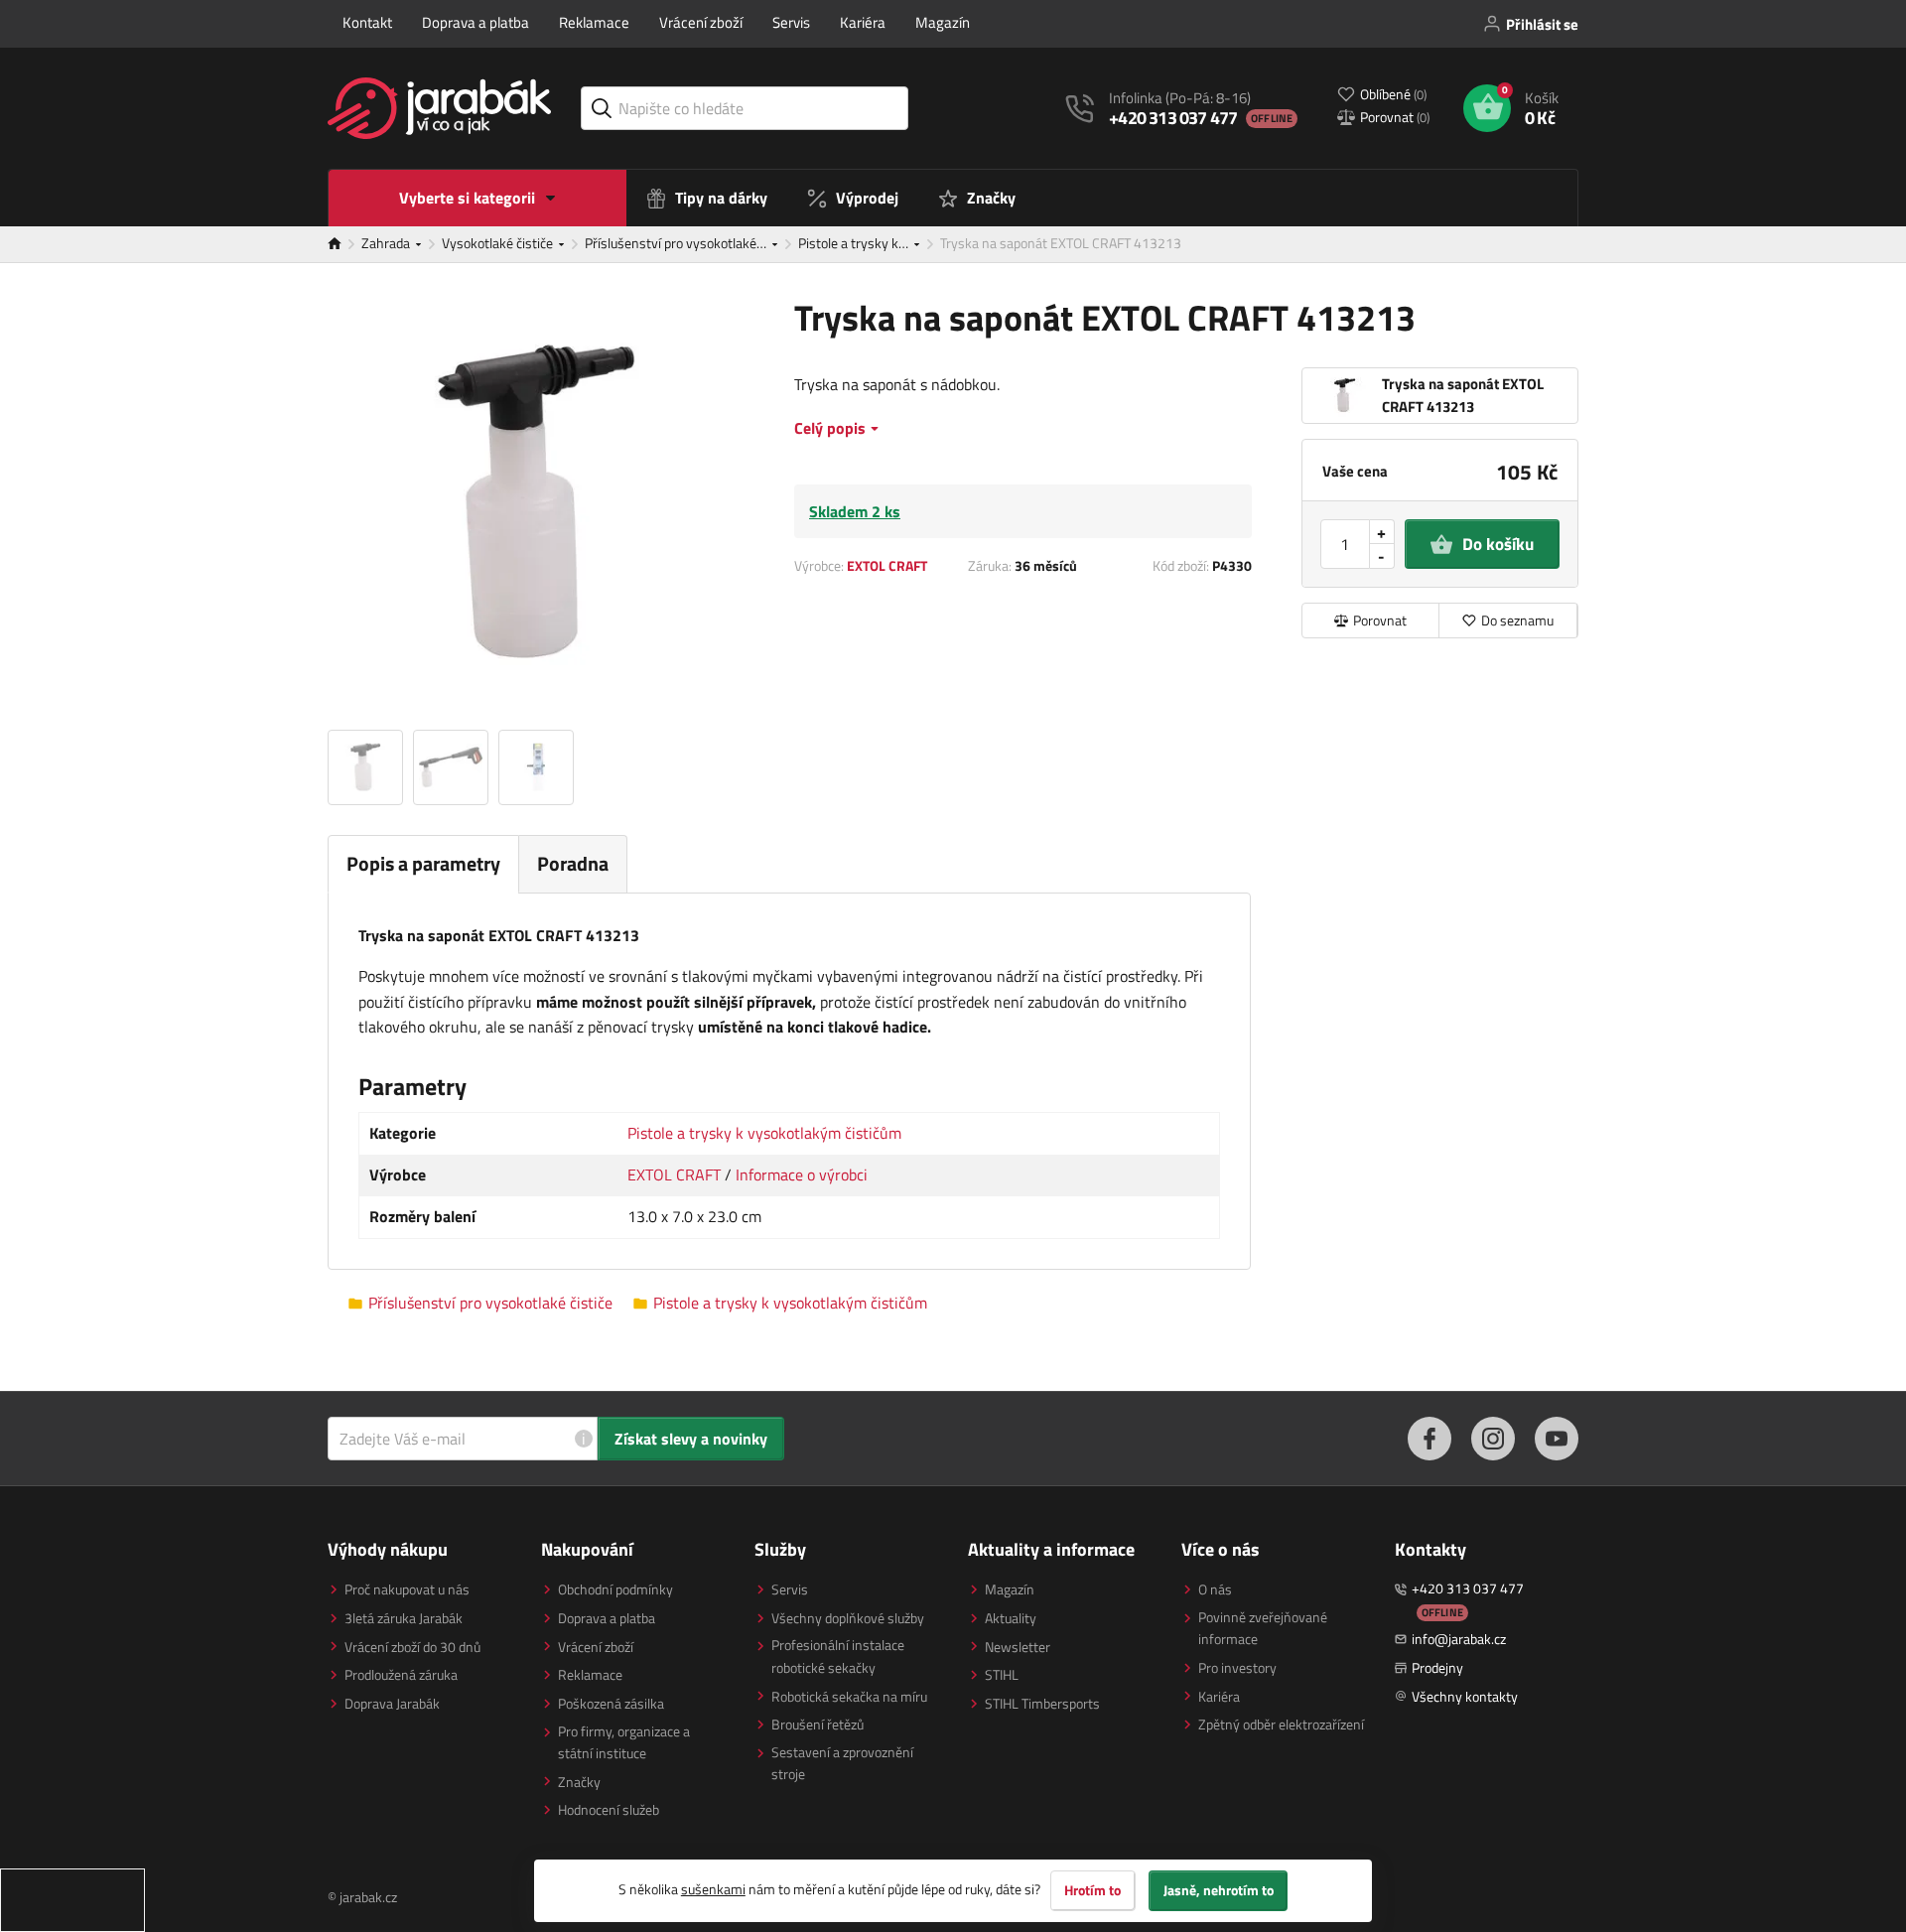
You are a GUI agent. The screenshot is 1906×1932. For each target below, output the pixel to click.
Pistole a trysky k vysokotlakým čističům (764, 1133)
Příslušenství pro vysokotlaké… (677, 243)
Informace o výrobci (802, 1174)
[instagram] (1493, 1439)
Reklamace (594, 22)
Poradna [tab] (573, 863)
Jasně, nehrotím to (1219, 1890)
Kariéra (863, 22)
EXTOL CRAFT (887, 565)
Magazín (943, 22)
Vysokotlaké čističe (499, 243)
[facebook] (1429, 1439)
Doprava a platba (476, 22)
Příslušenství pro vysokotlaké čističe (490, 1303)
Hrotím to (1092, 1890)
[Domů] (344, 244)
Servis (791, 22)
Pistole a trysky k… (855, 243)
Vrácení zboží (701, 22)
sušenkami (713, 1889)
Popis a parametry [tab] (423, 863)
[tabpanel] (789, 1081)
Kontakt (367, 22)
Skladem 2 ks (855, 511)
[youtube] (1557, 1439)
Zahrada (387, 243)
